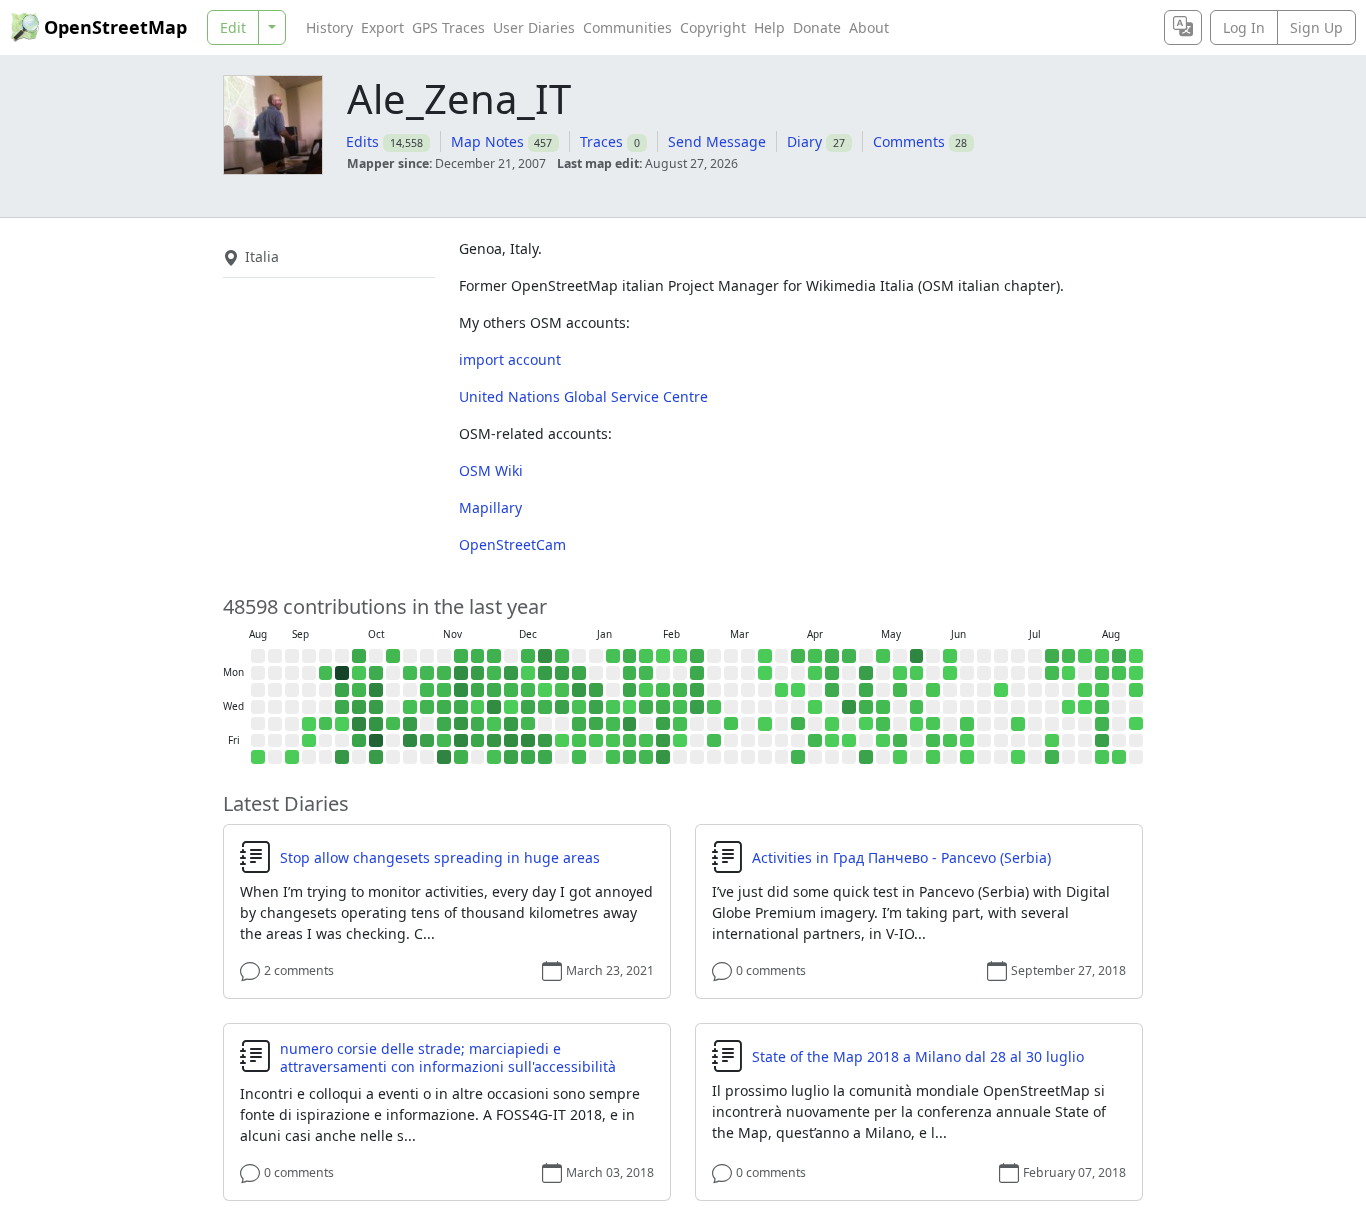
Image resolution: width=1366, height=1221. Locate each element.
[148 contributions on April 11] (798, 757)
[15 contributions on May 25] (917, 673)
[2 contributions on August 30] (258, 757)
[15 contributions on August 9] (1102, 656)
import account (510, 359)
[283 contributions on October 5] (359, 656)
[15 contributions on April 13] (815, 673)
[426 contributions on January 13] (596, 690)
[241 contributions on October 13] (376, 673)
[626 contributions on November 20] (461, 724)
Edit (233, 27)
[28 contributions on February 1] (646, 656)
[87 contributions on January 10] (579, 757)
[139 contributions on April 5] (798, 656)
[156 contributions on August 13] (1102, 724)
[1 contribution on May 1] (849, 741)
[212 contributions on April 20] (832, 673)
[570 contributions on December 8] (511, 673)
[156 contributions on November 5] (427, 707)
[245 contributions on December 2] (494, 690)
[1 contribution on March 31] (782, 690)
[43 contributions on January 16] (596, 741)
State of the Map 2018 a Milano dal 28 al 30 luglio (918, 1057)
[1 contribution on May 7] (866, 724)
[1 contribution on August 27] (1136, 724)
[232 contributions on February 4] (646, 707)
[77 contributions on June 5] (933, 741)
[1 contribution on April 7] (798, 690)
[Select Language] (1183, 27)
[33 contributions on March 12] (731, 724)
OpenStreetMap (115, 27)
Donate (817, 27)
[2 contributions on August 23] (1136, 656)
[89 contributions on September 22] (326, 673)
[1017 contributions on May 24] (917, 656)
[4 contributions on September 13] (292, 757)
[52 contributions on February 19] (680, 724)
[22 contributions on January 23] (613, 741)
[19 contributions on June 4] (933, 724)
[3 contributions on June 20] (967, 757)
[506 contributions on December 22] (545, 673)
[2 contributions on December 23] (545, 690)
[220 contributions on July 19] (1052, 656)
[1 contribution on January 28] (630, 707)
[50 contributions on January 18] (613, 656)
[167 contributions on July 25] (1052, 757)
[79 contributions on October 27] (410, 673)
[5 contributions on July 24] (1052, 741)
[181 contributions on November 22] (461, 757)
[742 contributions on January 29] (630, 724)
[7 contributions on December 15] (528, 673)
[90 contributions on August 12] (1102, 707)
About (869, 27)
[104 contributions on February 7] (646, 757)
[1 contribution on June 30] (1001, 690)
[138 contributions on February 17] (680, 690)
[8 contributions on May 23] (900, 757)
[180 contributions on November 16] (461, 656)
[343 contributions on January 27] (630, 690)
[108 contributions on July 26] (1069, 656)
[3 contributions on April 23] (832, 724)
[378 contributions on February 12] (663, 724)
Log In (1244, 27)
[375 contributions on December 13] (511, 757)
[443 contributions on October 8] (359, 707)
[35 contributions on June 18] (967, 724)
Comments (909, 141)
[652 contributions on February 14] (663, 757)
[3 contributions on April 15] (815, 707)
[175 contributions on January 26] (630, 673)
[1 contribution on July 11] (1018, 757)
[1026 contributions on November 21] (461, 741)
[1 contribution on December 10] (511, 707)
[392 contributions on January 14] (596, 707)
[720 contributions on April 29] (849, 707)
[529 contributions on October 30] (410, 724)
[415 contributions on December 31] (562, 707)
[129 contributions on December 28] (562, 656)
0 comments (771, 970)
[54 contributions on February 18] (680, 707)
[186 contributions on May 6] (866, 707)
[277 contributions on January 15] (596, 724)
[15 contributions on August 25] (1136, 690)
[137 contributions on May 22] (900, 741)
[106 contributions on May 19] (900, 690)
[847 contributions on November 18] (461, 690)
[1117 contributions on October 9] (359, 724)
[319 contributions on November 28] (478, 741)
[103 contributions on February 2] (646, 673)
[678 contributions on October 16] (376, 724)
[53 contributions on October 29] (410, 707)
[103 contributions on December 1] (494, 673)
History (329, 27)
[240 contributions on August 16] (1119, 656)
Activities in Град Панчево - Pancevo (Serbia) (901, 858)
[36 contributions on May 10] (883, 656)
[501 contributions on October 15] (376, 707)
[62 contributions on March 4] (714, 707)
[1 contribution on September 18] (309, 724)
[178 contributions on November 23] (478, 656)
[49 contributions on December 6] (494, 757)
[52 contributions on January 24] (613, 757)
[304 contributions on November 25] (478, 690)
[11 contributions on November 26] (478, 707)
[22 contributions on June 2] (933, 690)
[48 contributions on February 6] (646, 741)
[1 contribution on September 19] (309, 741)
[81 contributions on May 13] (883, 707)
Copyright (713, 27)
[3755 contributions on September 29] (342, 673)
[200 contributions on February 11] (663, 707)
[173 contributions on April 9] (798, 724)
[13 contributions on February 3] (646, 690)
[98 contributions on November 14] (444, 741)
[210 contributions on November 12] (444, 707)
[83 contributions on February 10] (663, 690)
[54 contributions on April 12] (815, 656)
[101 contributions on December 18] (528, 724)
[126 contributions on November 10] (444, 673)
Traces (601, 141)
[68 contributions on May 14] (883, 724)
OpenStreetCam (512, 544)
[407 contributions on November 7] (427, 741)
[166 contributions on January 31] (630, 757)
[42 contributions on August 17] (1119, 673)
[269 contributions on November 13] (444, 724)
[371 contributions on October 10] (359, 741)
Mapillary (490, 507)
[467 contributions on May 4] (866, 673)
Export (382, 27)
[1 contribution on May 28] (917, 724)
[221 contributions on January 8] (579, 724)
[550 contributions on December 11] (511, 724)
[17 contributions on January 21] (613, 707)
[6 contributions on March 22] (765, 656)
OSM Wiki (491, 470)
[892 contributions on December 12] (511, 741)
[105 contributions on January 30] (630, 741)
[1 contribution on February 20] (680, 741)
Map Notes (487, 141)
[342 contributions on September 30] (342, 690)
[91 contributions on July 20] (1052, 673)
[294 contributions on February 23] (697, 673)
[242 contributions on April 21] (832, 690)
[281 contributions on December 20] (528, 757)
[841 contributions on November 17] (461, 673)
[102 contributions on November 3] (427, 673)
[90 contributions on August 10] (1102, 673)
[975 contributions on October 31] (410, 741)
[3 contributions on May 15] (883, 741)
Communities (627, 27)
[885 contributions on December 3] (494, 707)
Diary (804, 141)
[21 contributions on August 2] (1085, 656)
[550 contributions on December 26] (545, 741)
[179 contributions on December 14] (528, 656)
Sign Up (1316, 27)
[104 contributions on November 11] (444, 690)
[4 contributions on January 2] (562, 741)
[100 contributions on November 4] (427, 690)
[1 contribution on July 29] (1069, 707)
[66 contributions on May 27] (917, 707)
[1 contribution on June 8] (950, 673)
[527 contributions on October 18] (376, 757)
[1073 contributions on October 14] (376, 690)
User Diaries (534, 27)
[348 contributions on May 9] (866, 757)
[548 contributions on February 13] (663, 741)
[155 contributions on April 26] (849, 656)
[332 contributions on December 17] (528, 707)
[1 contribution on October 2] (342, 724)
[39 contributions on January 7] (579, 707)
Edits (362, 141)
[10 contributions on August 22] (1119, 757)
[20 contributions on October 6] (359, 673)
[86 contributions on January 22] (613, 724)
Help (769, 27)
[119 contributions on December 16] (528, 690)
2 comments (299, 970)
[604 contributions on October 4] (342, 757)
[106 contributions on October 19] (393, 656)
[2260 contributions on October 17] (376, 741)
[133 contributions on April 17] (815, 741)
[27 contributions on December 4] (494, 724)
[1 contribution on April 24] (832, 741)
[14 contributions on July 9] (1018, 724)
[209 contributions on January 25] (630, 656)
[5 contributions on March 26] (765, 724)
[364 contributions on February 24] (697, 690)
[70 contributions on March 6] (714, 741)
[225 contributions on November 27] (478, 724)
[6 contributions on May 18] (900, 673)
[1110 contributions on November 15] (444, 757)
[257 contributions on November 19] (461, 707)
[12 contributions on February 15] (680, 656)
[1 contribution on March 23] (765, 673)
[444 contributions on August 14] (1102, 741)
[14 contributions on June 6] (933, 757)
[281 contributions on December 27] (545, 757)
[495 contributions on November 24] (478, 673)
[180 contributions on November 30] (494, 656)
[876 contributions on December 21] (545, 656)
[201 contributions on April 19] (832, 656)
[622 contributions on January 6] (579, 690)
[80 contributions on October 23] (393, 724)
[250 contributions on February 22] (697, 656)
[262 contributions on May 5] (866, 690)
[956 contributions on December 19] (528, 741)
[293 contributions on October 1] (342, 707)
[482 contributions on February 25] (697, 707)
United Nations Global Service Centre (583, 396)
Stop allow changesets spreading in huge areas (440, 858)
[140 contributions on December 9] (511, 690)
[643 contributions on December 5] (494, 741)
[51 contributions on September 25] (326, 724)
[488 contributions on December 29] (562, 673)
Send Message (717, 141)
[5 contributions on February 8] (663, 656)
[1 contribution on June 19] (967, 741)
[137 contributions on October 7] (359, 690)
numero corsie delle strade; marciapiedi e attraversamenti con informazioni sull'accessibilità (448, 1057)
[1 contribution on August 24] (1136, 673)
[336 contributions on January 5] (579, 673)
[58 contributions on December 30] (562, 690)
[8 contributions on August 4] (1085, 690)
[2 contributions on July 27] (1069, 673)
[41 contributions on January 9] (579, 741)
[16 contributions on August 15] (1102, 757)
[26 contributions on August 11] (1102, 690)
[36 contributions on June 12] (950, 741)
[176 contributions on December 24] (545, 707)
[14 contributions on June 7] (950, 656)
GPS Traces (448, 27)
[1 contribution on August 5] (1085, 707)
